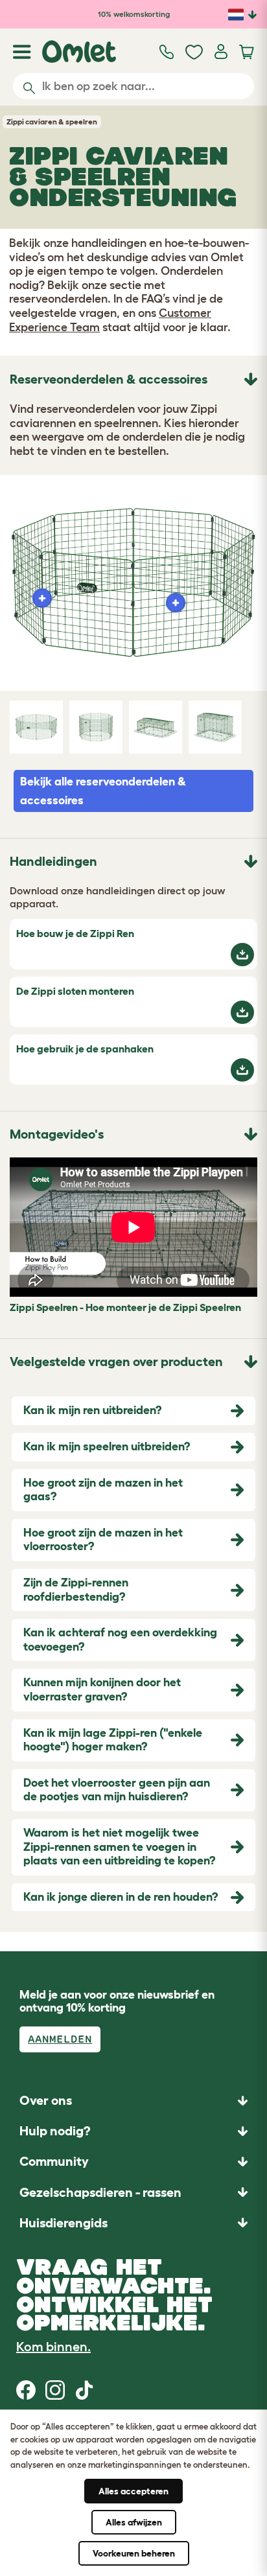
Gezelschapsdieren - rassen (100, 2192)
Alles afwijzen (134, 2522)
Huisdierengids (64, 2223)
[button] (133, 2222)
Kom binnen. (53, 2347)
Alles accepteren (133, 2491)
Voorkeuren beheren (134, 2553)
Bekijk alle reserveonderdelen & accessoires (103, 791)
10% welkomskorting (134, 14)
